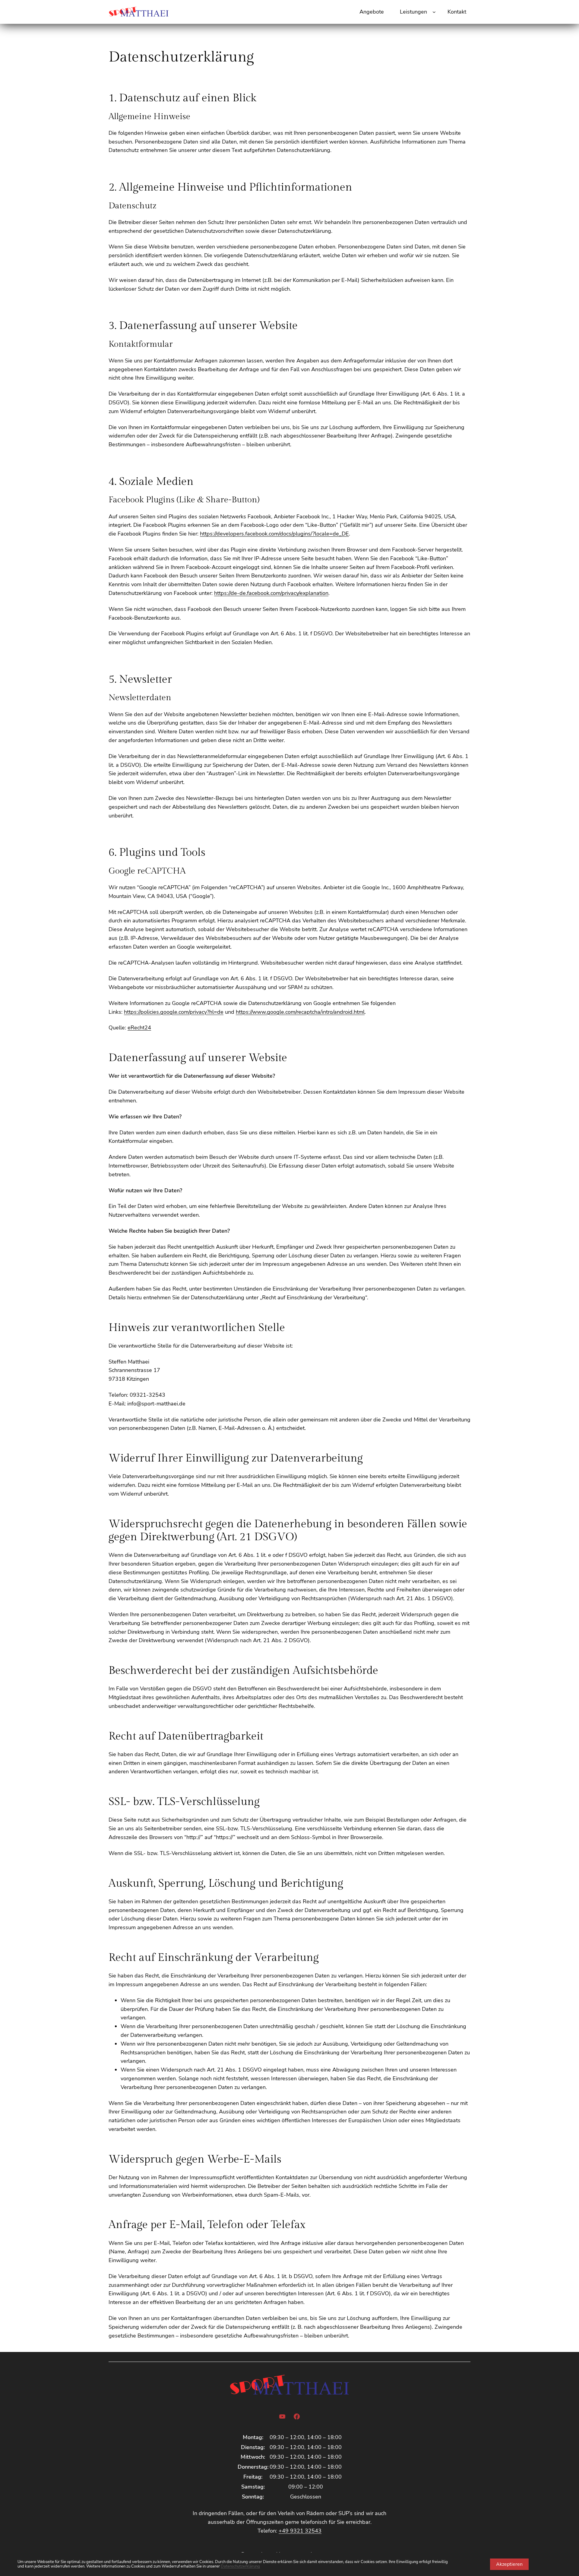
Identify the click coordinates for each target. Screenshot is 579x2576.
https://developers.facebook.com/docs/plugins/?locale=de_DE (274, 534)
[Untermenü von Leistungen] (434, 12)
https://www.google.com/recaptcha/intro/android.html (300, 1012)
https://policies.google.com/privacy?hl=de (174, 1012)
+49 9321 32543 (300, 2531)
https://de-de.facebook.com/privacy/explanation (271, 593)
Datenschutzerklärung (240, 2566)
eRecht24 (139, 1028)
